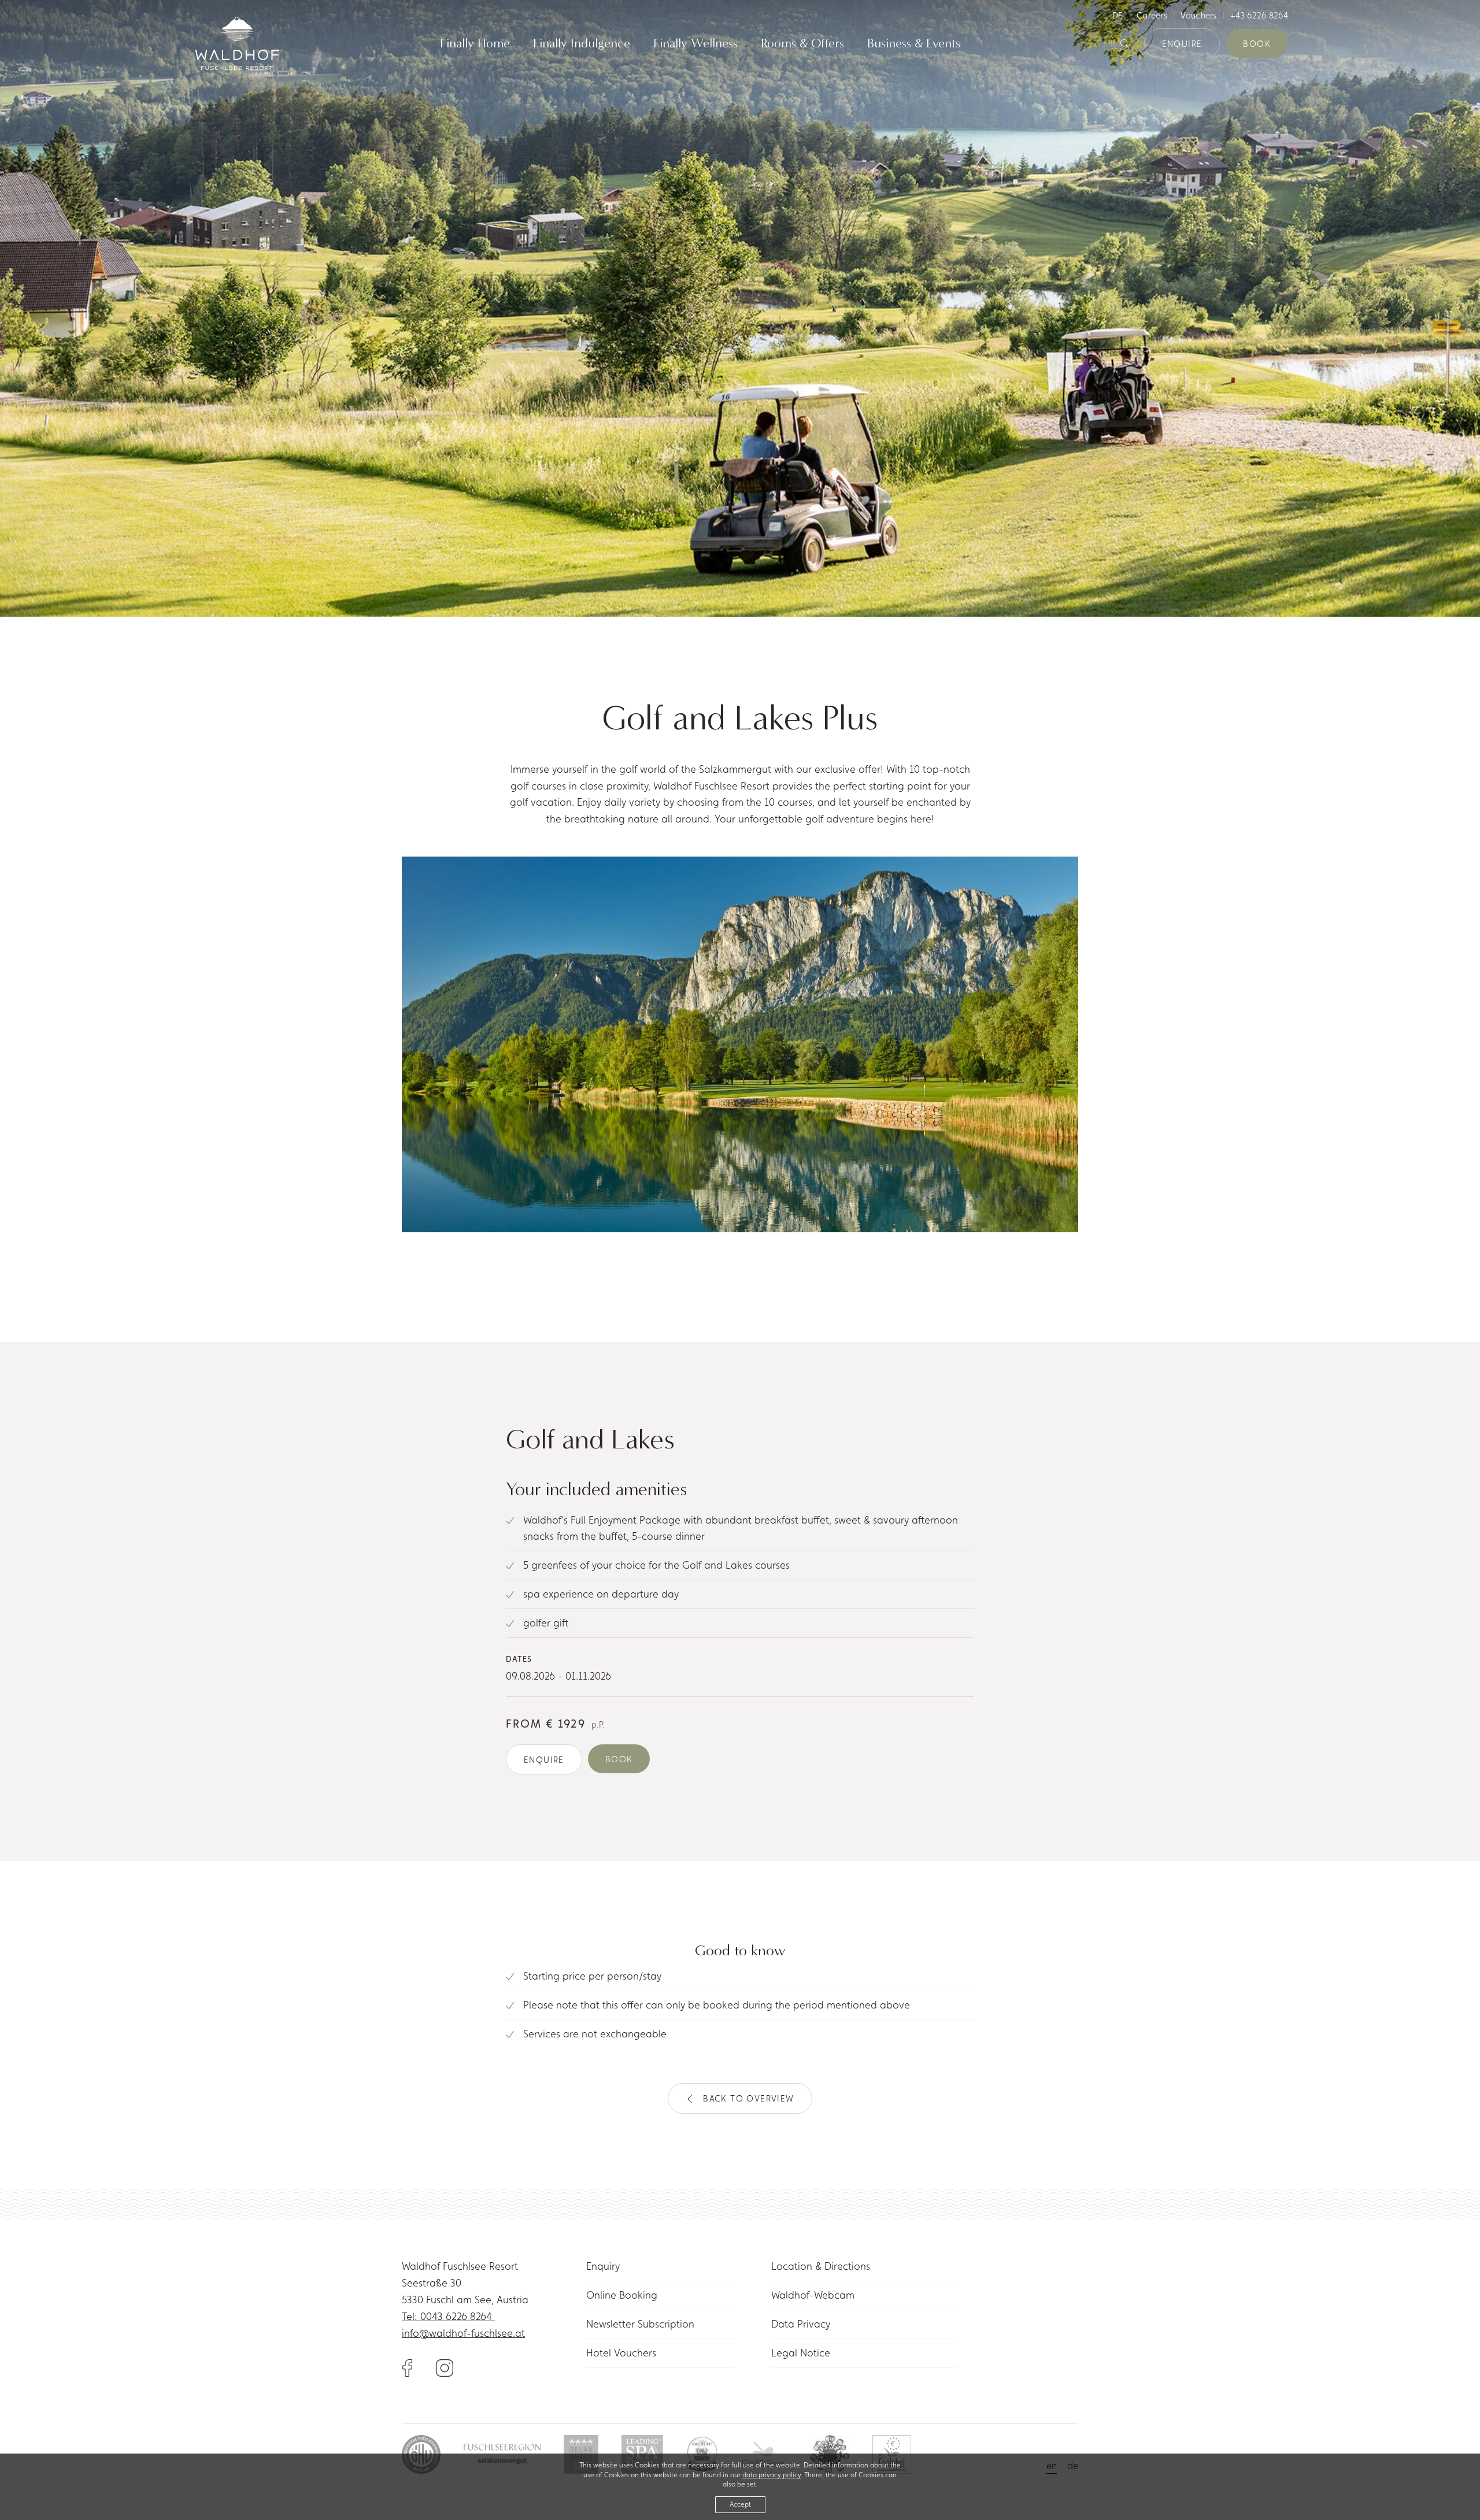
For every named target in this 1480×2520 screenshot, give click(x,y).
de (1118, 15)
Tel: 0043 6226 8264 (448, 2316)
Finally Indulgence (582, 44)
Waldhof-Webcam (813, 2295)
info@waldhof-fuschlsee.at (463, 2333)
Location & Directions (821, 2266)
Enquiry (603, 2266)
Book (1257, 44)
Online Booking (622, 2295)
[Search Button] (1125, 44)
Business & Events (914, 44)
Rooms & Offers (802, 44)
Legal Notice (801, 2353)
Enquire (1182, 44)
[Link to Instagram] (445, 2367)
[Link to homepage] (237, 43)
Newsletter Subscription (640, 2324)
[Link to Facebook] (419, 2367)
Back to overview (748, 2098)
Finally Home (475, 44)
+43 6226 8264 (1259, 15)
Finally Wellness (695, 44)
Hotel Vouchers (621, 2353)
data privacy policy (772, 2475)
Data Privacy (801, 2324)
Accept (740, 2504)
